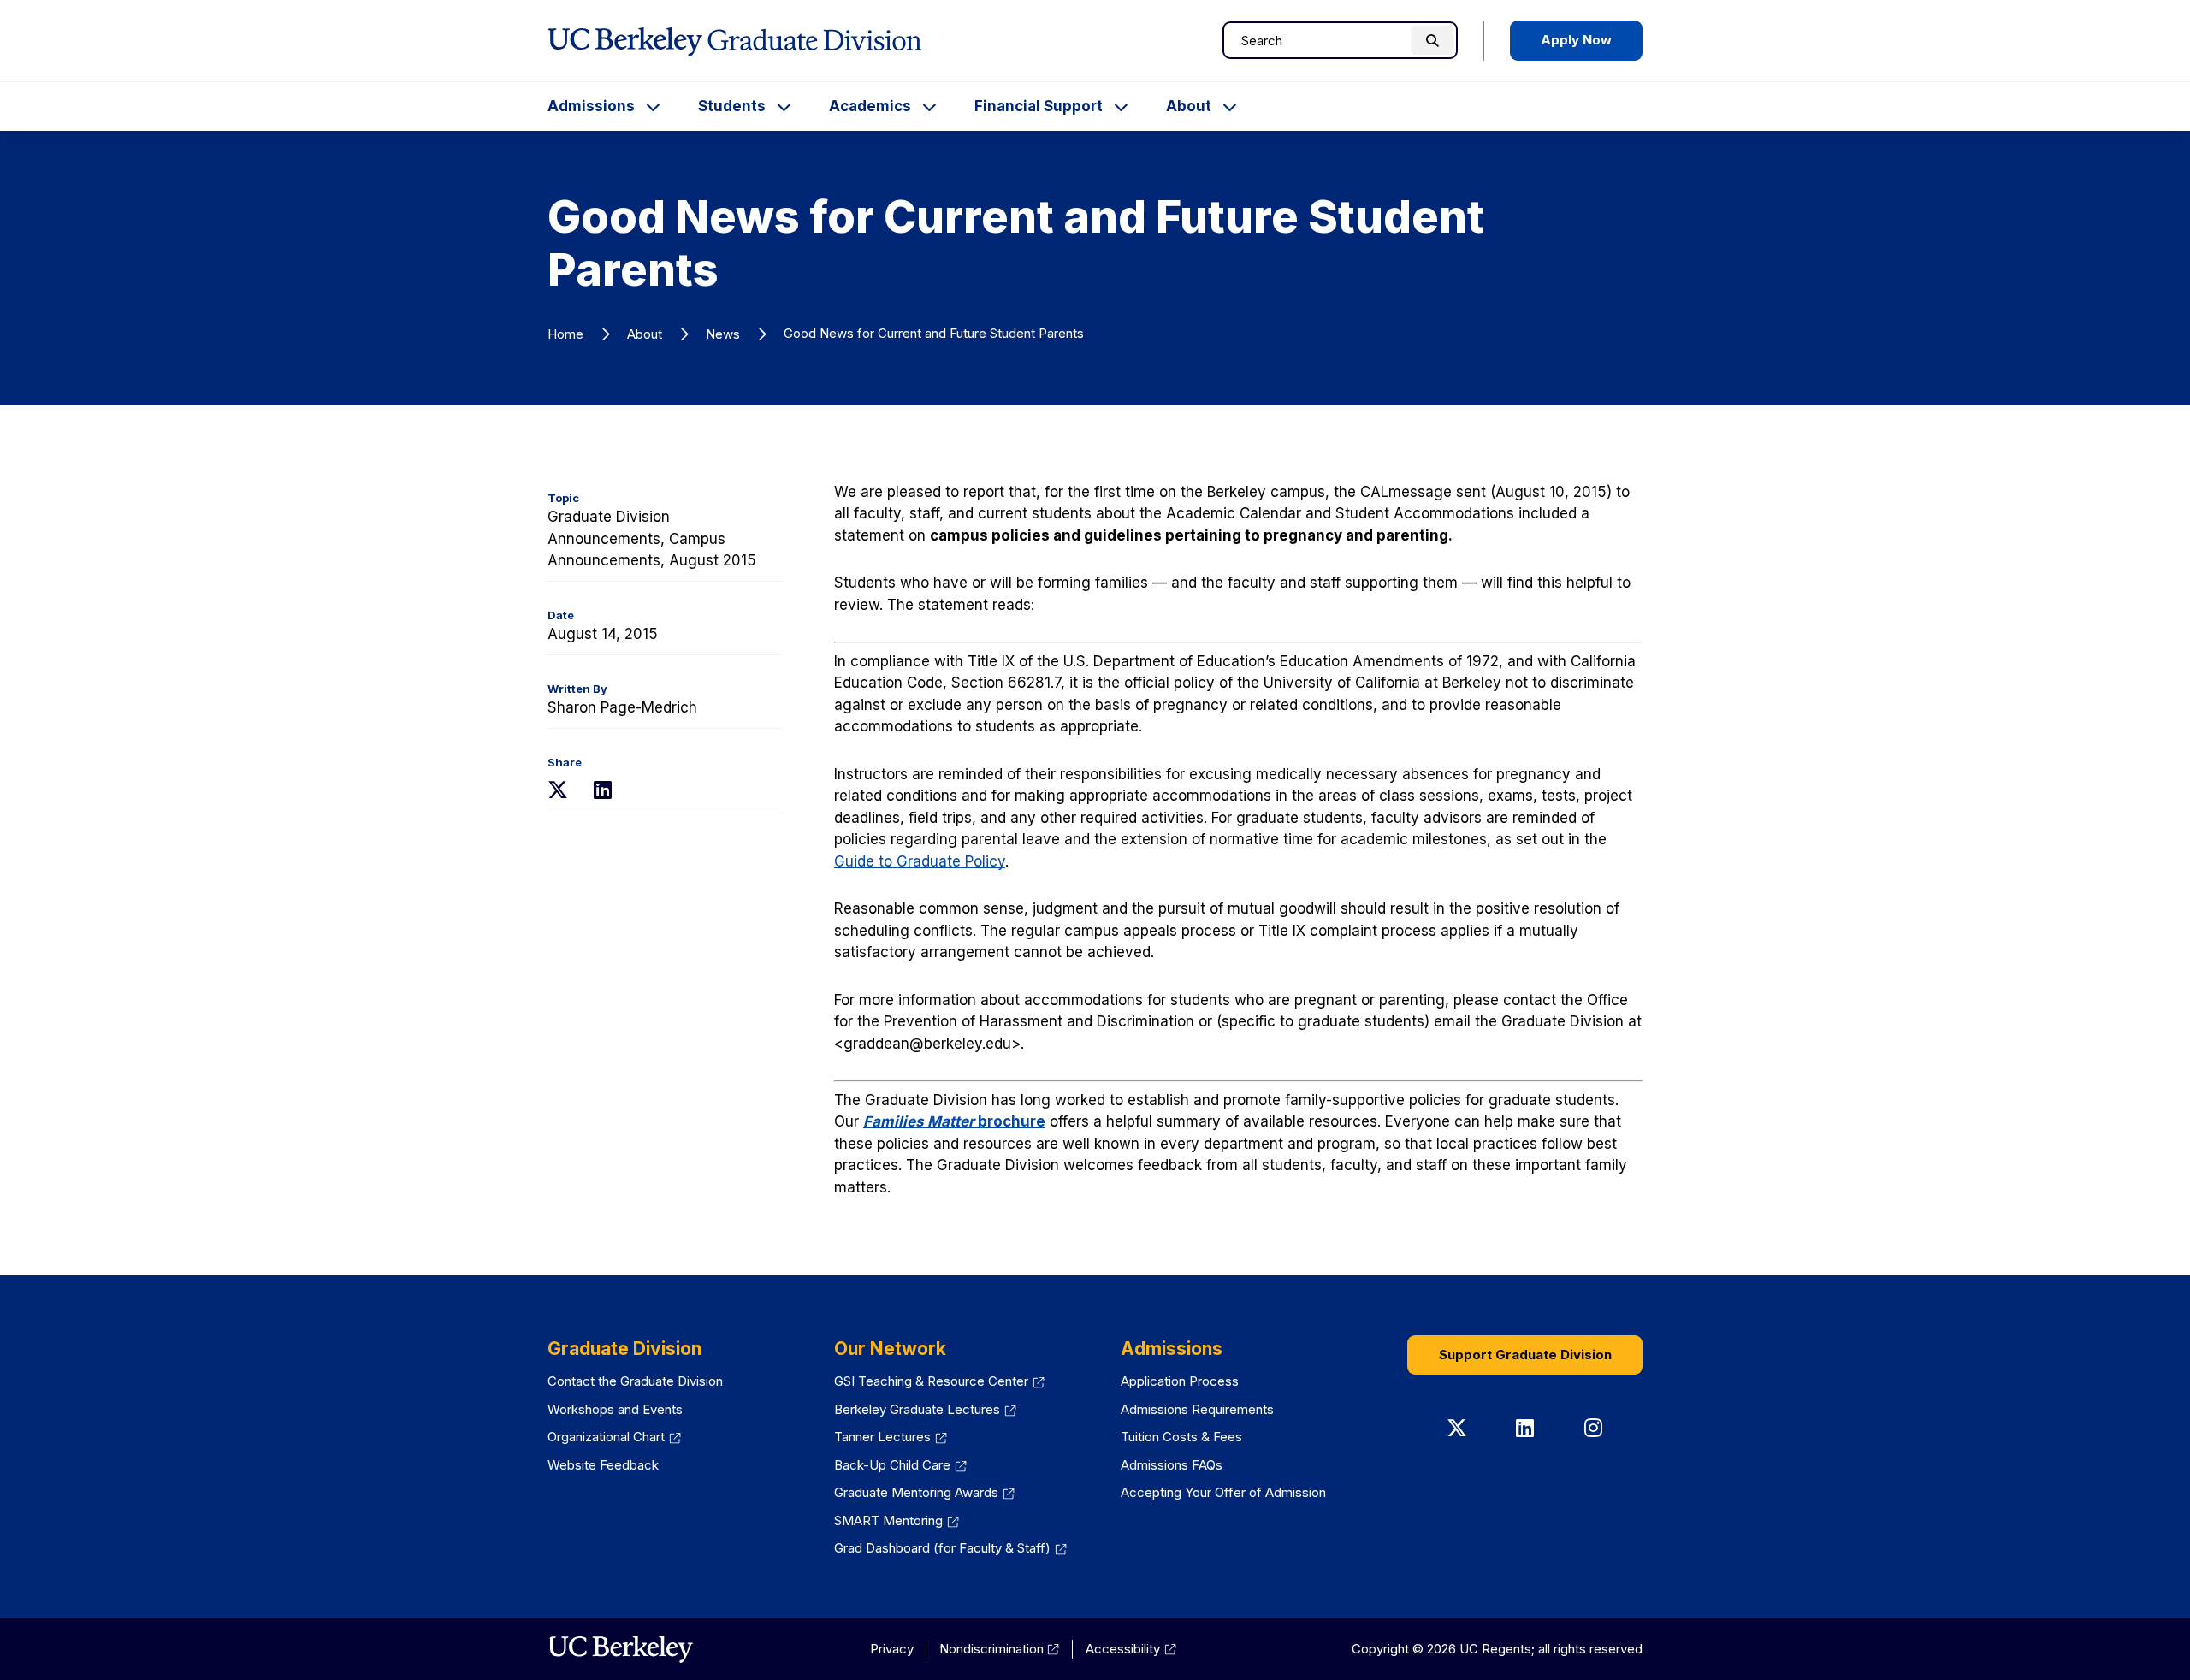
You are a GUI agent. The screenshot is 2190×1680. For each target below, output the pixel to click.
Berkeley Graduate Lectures (925, 1409)
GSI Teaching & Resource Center (939, 1381)
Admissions (591, 106)
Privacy (892, 1649)
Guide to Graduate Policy (920, 861)
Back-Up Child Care (900, 1465)
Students (732, 106)
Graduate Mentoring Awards (924, 1492)
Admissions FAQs (1172, 1465)
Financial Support (1039, 106)
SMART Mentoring (897, 1520)
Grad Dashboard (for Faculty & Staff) (950, 1548)
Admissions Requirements (1197, 1409)
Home (565, 334)
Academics (870, 106)
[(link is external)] (621, 1649)
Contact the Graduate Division (635, 1381)
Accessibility (1131, 1649)
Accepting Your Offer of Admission (1223, 1492)
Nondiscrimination (1000, 1649)
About (1189, 106)
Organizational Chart (614, 1437)
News (723, 334)
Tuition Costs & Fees (1181, 1437)
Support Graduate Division (1525, 1355)
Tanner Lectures (891, 1437)
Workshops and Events (615, 1409)
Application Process (1180, 1381)
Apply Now (1576, 40)
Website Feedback (603, 1465)
